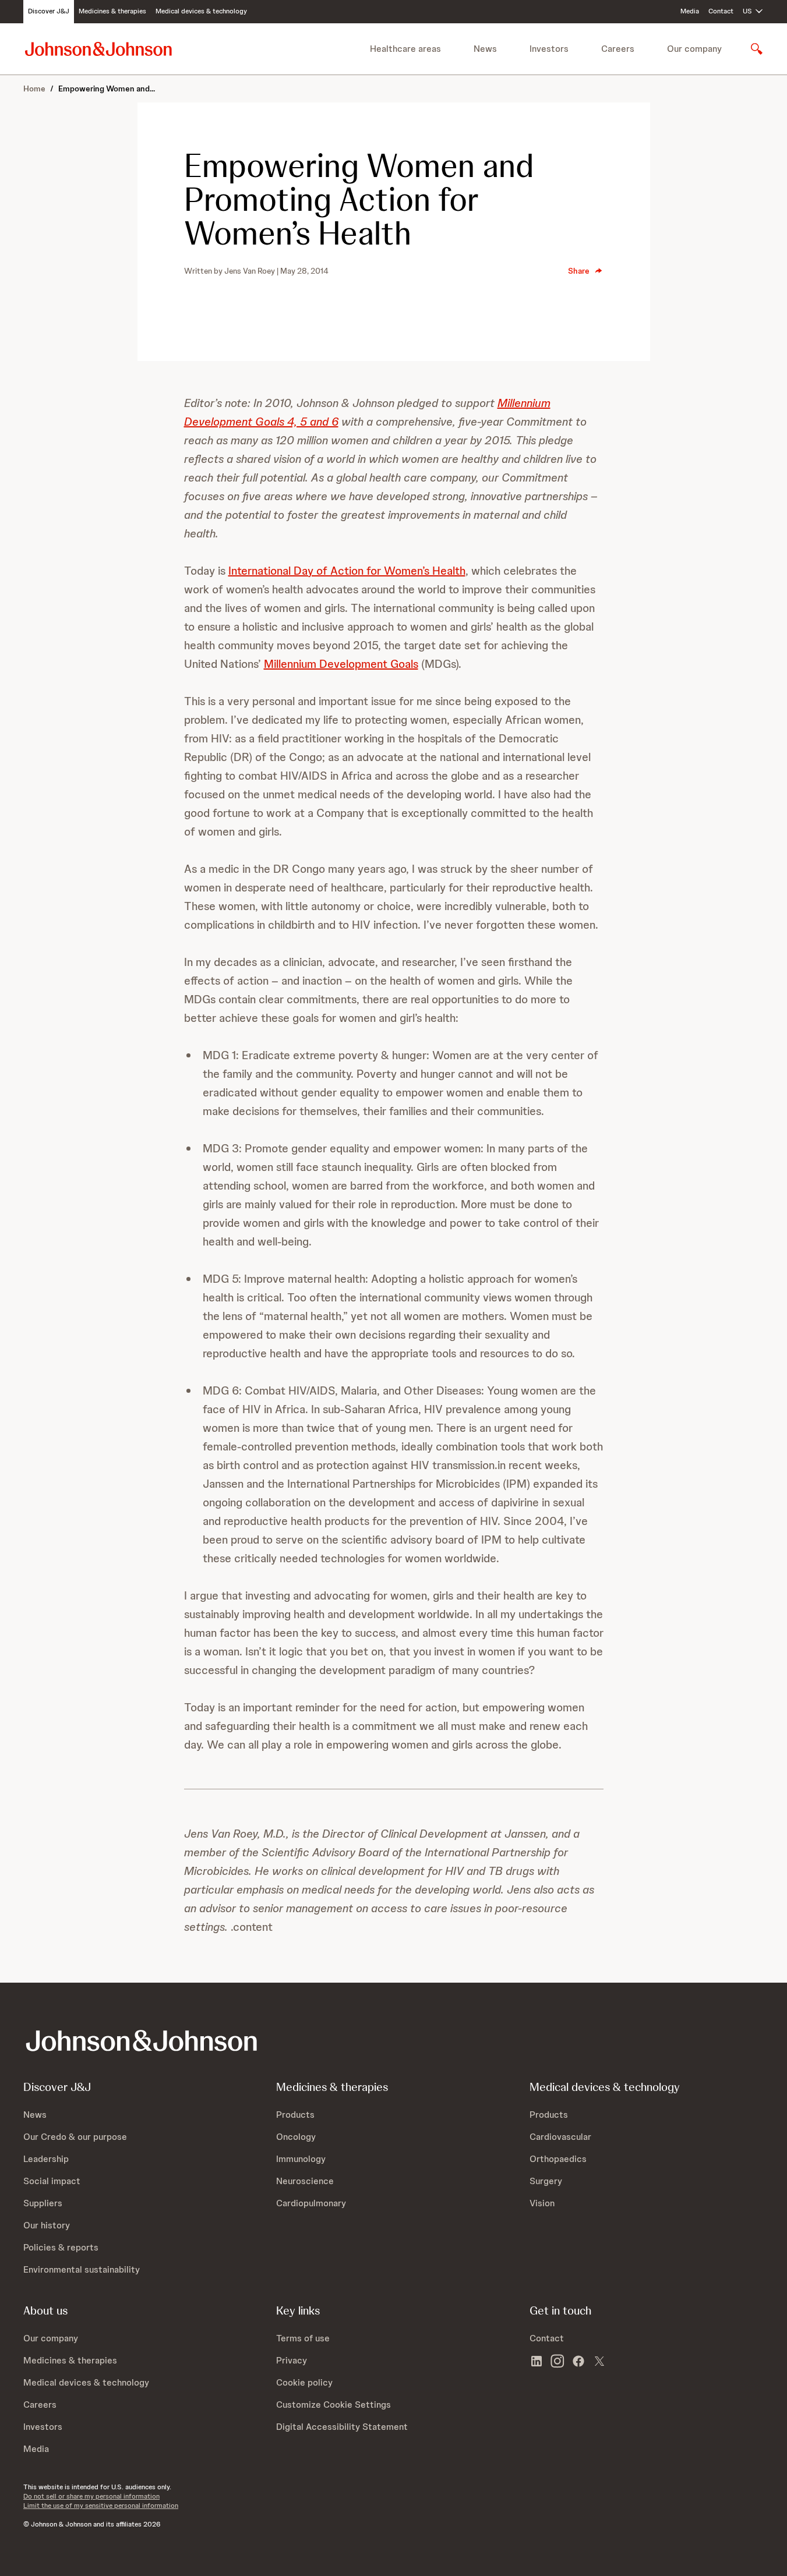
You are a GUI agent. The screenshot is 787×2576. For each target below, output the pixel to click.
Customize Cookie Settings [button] (333, 2405)
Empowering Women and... (107, 89)
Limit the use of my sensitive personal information (101, 2506)
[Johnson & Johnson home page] (98, 49)
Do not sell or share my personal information (91, 2496)
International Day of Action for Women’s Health (347, 571)
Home (34, 89)
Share (579, 271)
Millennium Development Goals (341, 664)
